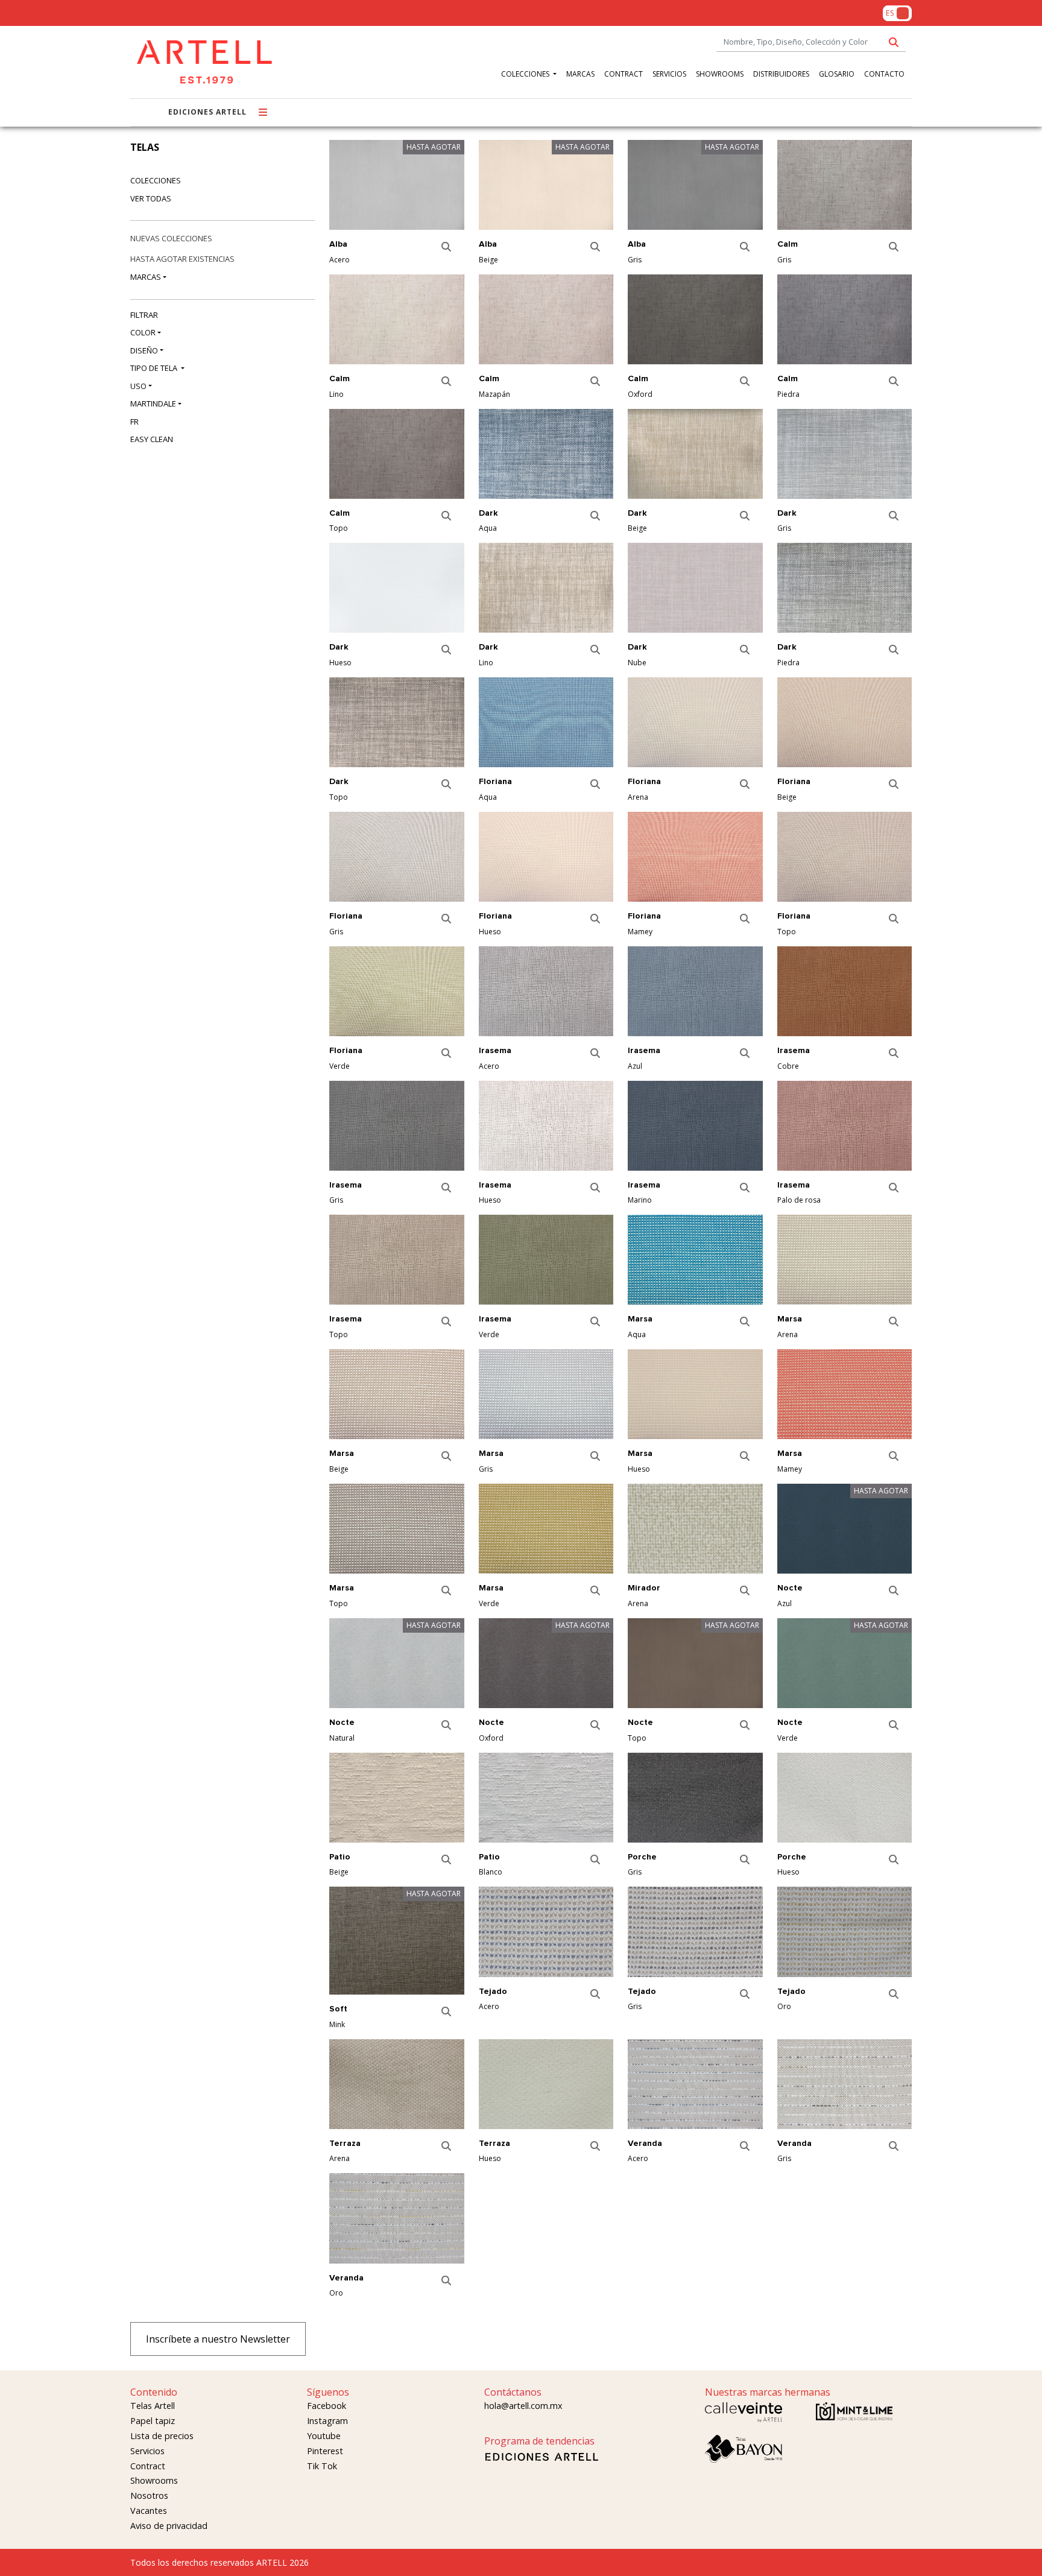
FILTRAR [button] (144, 315)
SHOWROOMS (720, 74)
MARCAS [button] (146, 277)
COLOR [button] (143, 332)
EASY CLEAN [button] (152, 439)
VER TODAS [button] (151, 198)
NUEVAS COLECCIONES (171, 238)
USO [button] (138, 386)
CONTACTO (884, 74)
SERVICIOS (669, 74)
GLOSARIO (837, 74)
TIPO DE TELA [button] (155, 368)
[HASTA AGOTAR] (397, 189)
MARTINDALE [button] (153, 403)
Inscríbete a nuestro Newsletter (218, 2339)
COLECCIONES (526, 74)
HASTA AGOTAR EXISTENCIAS (182, 259)
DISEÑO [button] (144, 350)
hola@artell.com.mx (523, 2406)
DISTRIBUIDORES (781, 74)
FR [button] (134, 422)
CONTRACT (624, 74)
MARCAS (580, 74)
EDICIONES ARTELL (207, 112)
